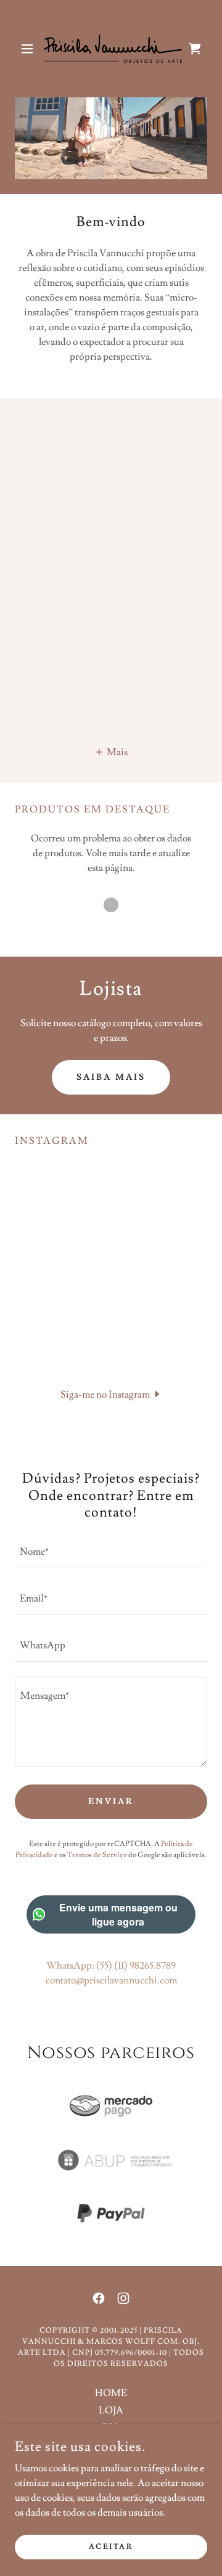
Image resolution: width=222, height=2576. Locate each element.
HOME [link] (111, 2393)
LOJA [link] (111, 2410)
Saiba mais (111, 1077)
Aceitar (111, 2547)
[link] (111, 49)
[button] (29, 49)
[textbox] (111, 1552)
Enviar (111, 1802)
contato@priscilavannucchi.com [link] (111, 1980)
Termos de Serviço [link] (97, 1855)
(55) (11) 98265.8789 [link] (136, 1966)
